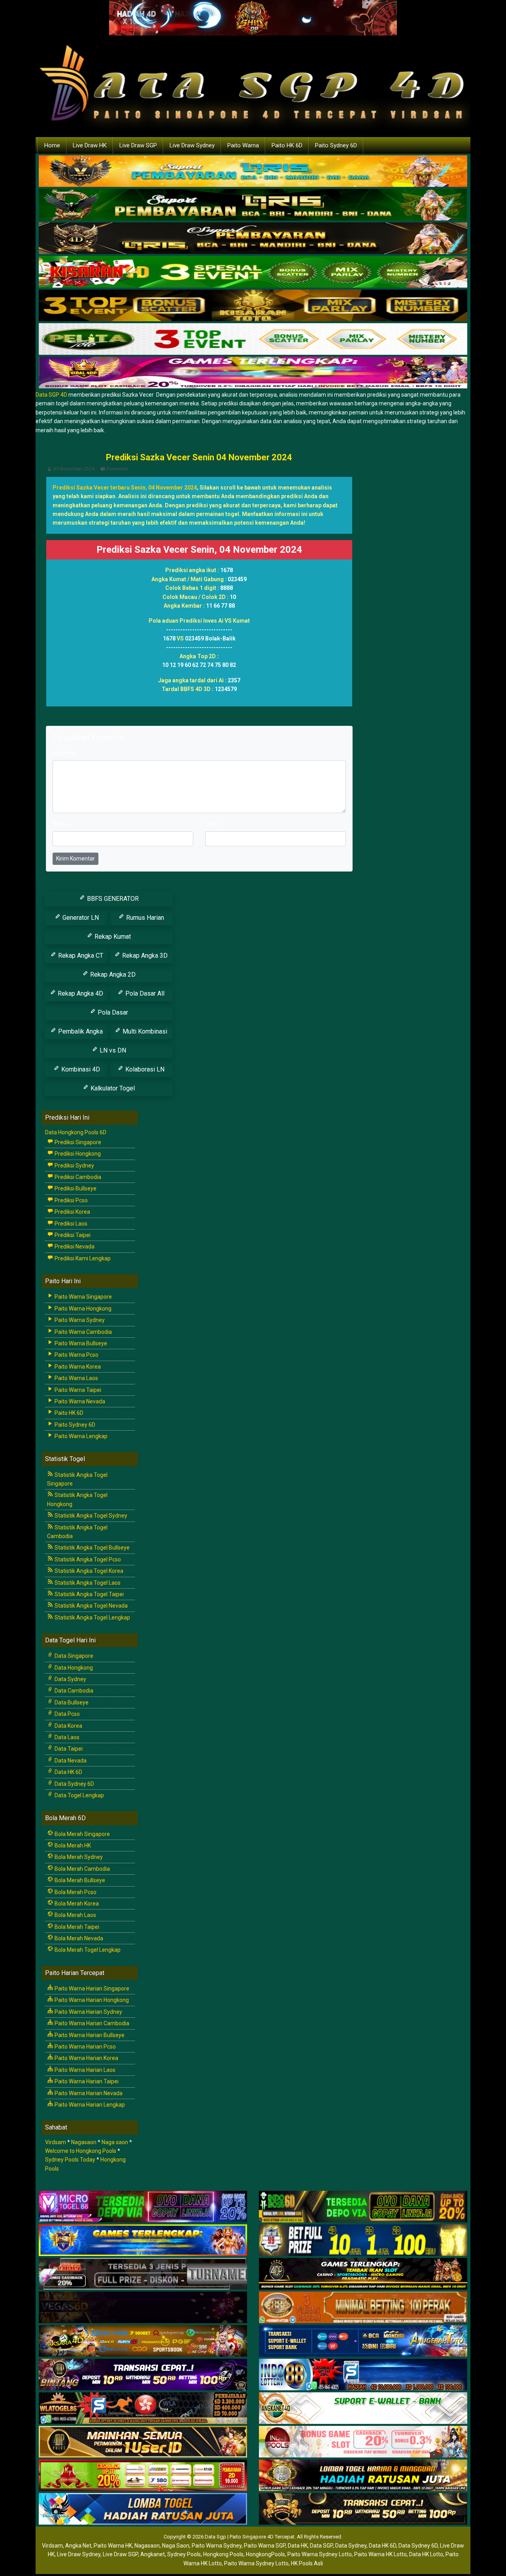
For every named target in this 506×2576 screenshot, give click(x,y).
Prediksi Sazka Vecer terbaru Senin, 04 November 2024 (125, 488)
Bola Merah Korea (76, 1904)
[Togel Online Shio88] (363, 2476)
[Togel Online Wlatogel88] (143, 2408)
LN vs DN (112, 1050)
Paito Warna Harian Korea (86, 2058)
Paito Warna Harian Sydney (88, 2012)
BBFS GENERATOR (112, 899)
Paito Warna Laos (76, 1378)
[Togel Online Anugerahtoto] (363, 2341)
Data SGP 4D (51, 395)
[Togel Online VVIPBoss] (253, 171)
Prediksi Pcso (71, 1200)
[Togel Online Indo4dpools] (143, 2509)
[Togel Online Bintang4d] (143, 2375)
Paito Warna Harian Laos (84, 2070)
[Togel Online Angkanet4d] (363, 2408)
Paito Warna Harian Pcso (85, 2047)
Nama (60, 824)
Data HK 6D (68, 1772)
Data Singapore (73, 1656)
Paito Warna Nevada (79, 1401)
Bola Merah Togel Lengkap (87, 1950)
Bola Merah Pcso (75, 1892)
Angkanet (153, 2554)
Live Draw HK (90, 145)
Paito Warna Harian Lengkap (89, 2105)
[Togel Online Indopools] (363, 2442)
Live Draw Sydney (192, 145)
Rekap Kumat (112, 937)
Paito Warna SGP (265, 2546)
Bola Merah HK (72, 1845)
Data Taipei (68, 1749)
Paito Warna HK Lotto (380, 2554)
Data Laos (66, 1737)
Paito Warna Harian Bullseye (89, 2035)
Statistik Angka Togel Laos (87, 1583)
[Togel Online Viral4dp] (253, 373)
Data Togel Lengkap (79, 1795)
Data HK (298, 2546)
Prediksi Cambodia (77, 1177)
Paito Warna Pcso (76, 1355)
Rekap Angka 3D (144, 956)
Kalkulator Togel (112, 1088)
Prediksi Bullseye (75, 1188)
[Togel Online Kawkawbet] (143, 2274)
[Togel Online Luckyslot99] (363, 2241)
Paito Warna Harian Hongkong (91, 2000)
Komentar (117, 469)
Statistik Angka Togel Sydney (90, 1516)
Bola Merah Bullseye (79, 1880)
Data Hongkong (73, 1668)
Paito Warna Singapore (83, 1297)
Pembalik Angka (80, 1031)
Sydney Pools (184, 2554)
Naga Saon (176, 2546)
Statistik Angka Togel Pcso (87, 1559)
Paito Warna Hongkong (82, 1309)
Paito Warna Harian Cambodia (91, 2023)
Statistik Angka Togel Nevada (91, 1606)
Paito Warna (243, 145)
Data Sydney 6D (74, 1784)
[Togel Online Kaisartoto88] (143, 2476)
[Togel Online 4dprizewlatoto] (143, 2442)
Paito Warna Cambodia (83, 1332)
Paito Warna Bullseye (80, 1343)
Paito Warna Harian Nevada (88, 2093)
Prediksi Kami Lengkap (82, 1258)
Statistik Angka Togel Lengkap (92, 1618)
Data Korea (68, 1726)
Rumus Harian (144, 918)
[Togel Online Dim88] (253, 205)
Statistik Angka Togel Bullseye (92, 1548)
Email (212, 824)
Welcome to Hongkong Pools (81, 2151)
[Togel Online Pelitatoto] (253, 339)
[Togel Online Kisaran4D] (253, 272)
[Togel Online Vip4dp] (363, 2274)
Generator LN (80, 918)
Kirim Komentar (76, 859)
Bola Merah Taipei (76, 1927)
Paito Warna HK (113, 2546)
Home (52, 145)
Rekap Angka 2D (112, 974)
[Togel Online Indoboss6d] (363, 2207)
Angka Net (78, 2546)
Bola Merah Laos (75, 1915)
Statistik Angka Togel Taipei (89, 1594)
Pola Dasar (112, 1012)
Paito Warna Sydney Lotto (320, 2554)
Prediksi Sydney (74, 1166)
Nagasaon (84, 2142)
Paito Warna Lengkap (80, 1436)
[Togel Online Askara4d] (143, 2341)
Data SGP (321, 2546)
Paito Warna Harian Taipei (86, 2081)
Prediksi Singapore (77, 1142)
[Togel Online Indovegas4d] (363, 2509)
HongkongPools (265, 2554)
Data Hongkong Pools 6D (76, 1132)
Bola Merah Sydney (78, 1857)
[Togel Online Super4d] (253, 239)
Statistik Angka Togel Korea (88, 1571)
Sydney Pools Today (70, 2160)
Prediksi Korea (72, 1212)
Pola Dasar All (144, 993)
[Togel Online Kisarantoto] (253, 306)
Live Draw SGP (138, 145)
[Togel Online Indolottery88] (363, 2375)
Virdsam (56, 2142)
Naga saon (115, 2142)
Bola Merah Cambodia (82, 1869)
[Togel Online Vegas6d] (143, 2308)
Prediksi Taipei (72, 1235)
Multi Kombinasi (144, 1031)
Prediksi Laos (70, 1224)
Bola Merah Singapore (82, 1834)
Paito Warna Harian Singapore (91, 1988)
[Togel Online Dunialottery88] (363, 2308)
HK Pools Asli (307, 2563)
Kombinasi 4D (80, 1069)
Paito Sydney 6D (336, 145)
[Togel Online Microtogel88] (143, 2207)
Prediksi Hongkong (77, 1154)
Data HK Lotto (426, 2554)
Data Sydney (70, 1679)
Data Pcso (67, 1714)
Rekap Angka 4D (80, 993)
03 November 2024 (74, 469)
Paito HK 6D (287, 145)
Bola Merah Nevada (78, 1938)
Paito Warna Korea (77, 1367)
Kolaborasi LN (144, 1069)
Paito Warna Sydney (79, 1320)
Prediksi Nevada (74, 1247)
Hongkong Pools (223, 2554)
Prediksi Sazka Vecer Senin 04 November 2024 (199, 457)
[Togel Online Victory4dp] (143, 2241)
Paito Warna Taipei (77, 1390)
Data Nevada (70, 1761)
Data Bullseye (71, 1702)
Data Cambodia (73, 1691)
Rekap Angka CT (80, 956)
